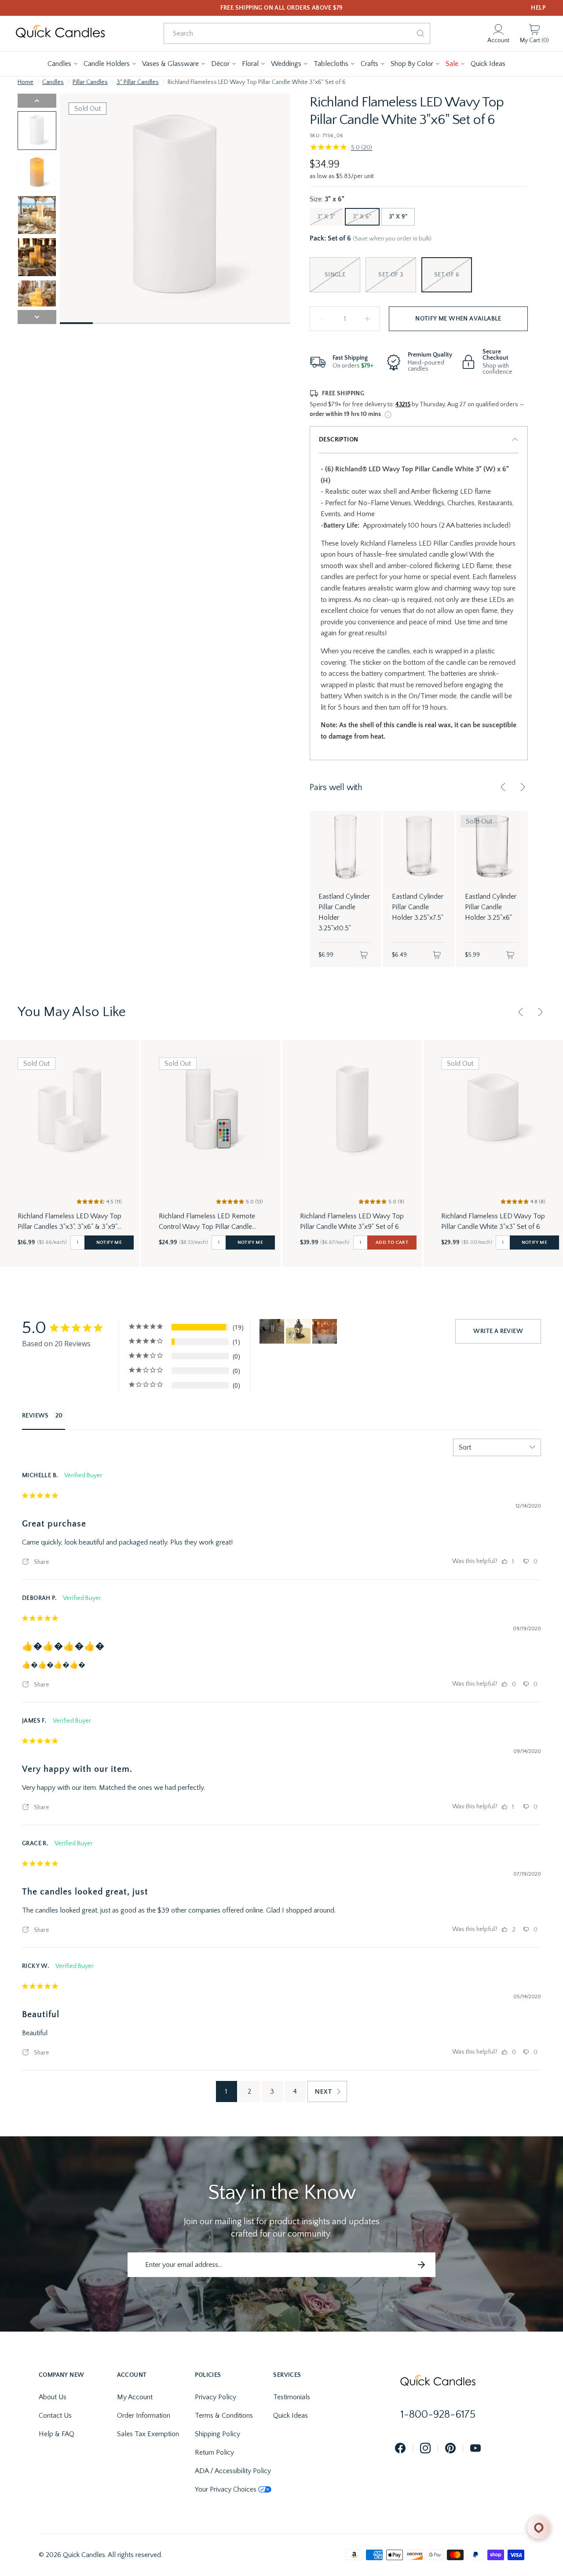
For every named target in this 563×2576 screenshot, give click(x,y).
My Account (135, 2397)
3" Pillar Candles (138, 82)
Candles (53, 82)
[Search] (420, 33)
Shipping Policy (218, 2434)
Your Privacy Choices (226, 2489)
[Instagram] (425, 2449)
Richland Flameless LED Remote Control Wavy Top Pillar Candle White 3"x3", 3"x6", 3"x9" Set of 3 (207, 1222)
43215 (403, 404)
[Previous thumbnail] (37, 101)
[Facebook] (400, 2449)
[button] (63, 64)
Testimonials (292, 2397)
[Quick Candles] (60, 33)
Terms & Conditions (224, 2416)
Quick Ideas (291, 2416)
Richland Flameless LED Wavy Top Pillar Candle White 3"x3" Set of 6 (493, 1221)
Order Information (144, 2416)
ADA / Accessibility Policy (233, 2471)
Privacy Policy (216, 2397)
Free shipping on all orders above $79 (282, 8)
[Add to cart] (364, 955)
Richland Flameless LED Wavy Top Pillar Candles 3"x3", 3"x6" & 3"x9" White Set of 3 (69, 1222)
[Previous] (503, 787)
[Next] (523, 787)
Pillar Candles (90, 82)
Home (26, 82)
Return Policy (214, 2452)
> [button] (327, 2091)
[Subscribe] (421, 2265)
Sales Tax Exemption (148, 2434)
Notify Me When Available (458, 319)
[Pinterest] (450, 2449)
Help (538, 8)
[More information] (388, 415)
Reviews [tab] (35, 1416)
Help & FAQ (57, 2434)
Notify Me (109, 1242)
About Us (53, 2397)
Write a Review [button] (498, 1331)
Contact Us (55, 2416)
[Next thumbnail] (37, 317)
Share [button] (41, 1562)
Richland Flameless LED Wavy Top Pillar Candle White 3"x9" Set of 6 (352, 1221)
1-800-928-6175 (438, 2415)
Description (338, 440)
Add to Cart (392, 1242)
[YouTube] (475, 2449)
